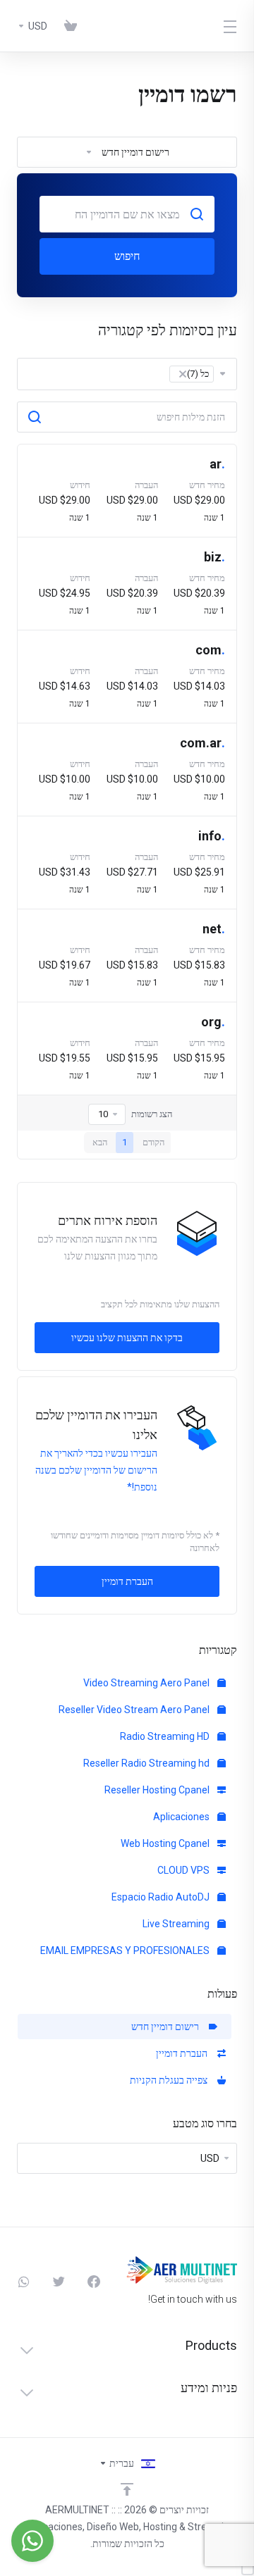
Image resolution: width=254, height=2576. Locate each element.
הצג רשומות (152, 1114)
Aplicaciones (182, 1817)
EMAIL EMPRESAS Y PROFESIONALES (126, 1950)
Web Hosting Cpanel (166, 1843)
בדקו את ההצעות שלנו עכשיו (127, 1338)
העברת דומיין (184, 2053)
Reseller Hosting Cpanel (158, 1790)
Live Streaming (177, 1924)
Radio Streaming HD (166, 1736)
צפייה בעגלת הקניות (171, 2080)
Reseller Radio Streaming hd (147, 1763)
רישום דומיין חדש (167, 2027)
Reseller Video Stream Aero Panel (135, 1710)
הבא (100, 1142)
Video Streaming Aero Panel (147, 1683)
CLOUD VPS (185, 1870)
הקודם (153, 1142)
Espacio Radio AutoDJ (162, 1897)
